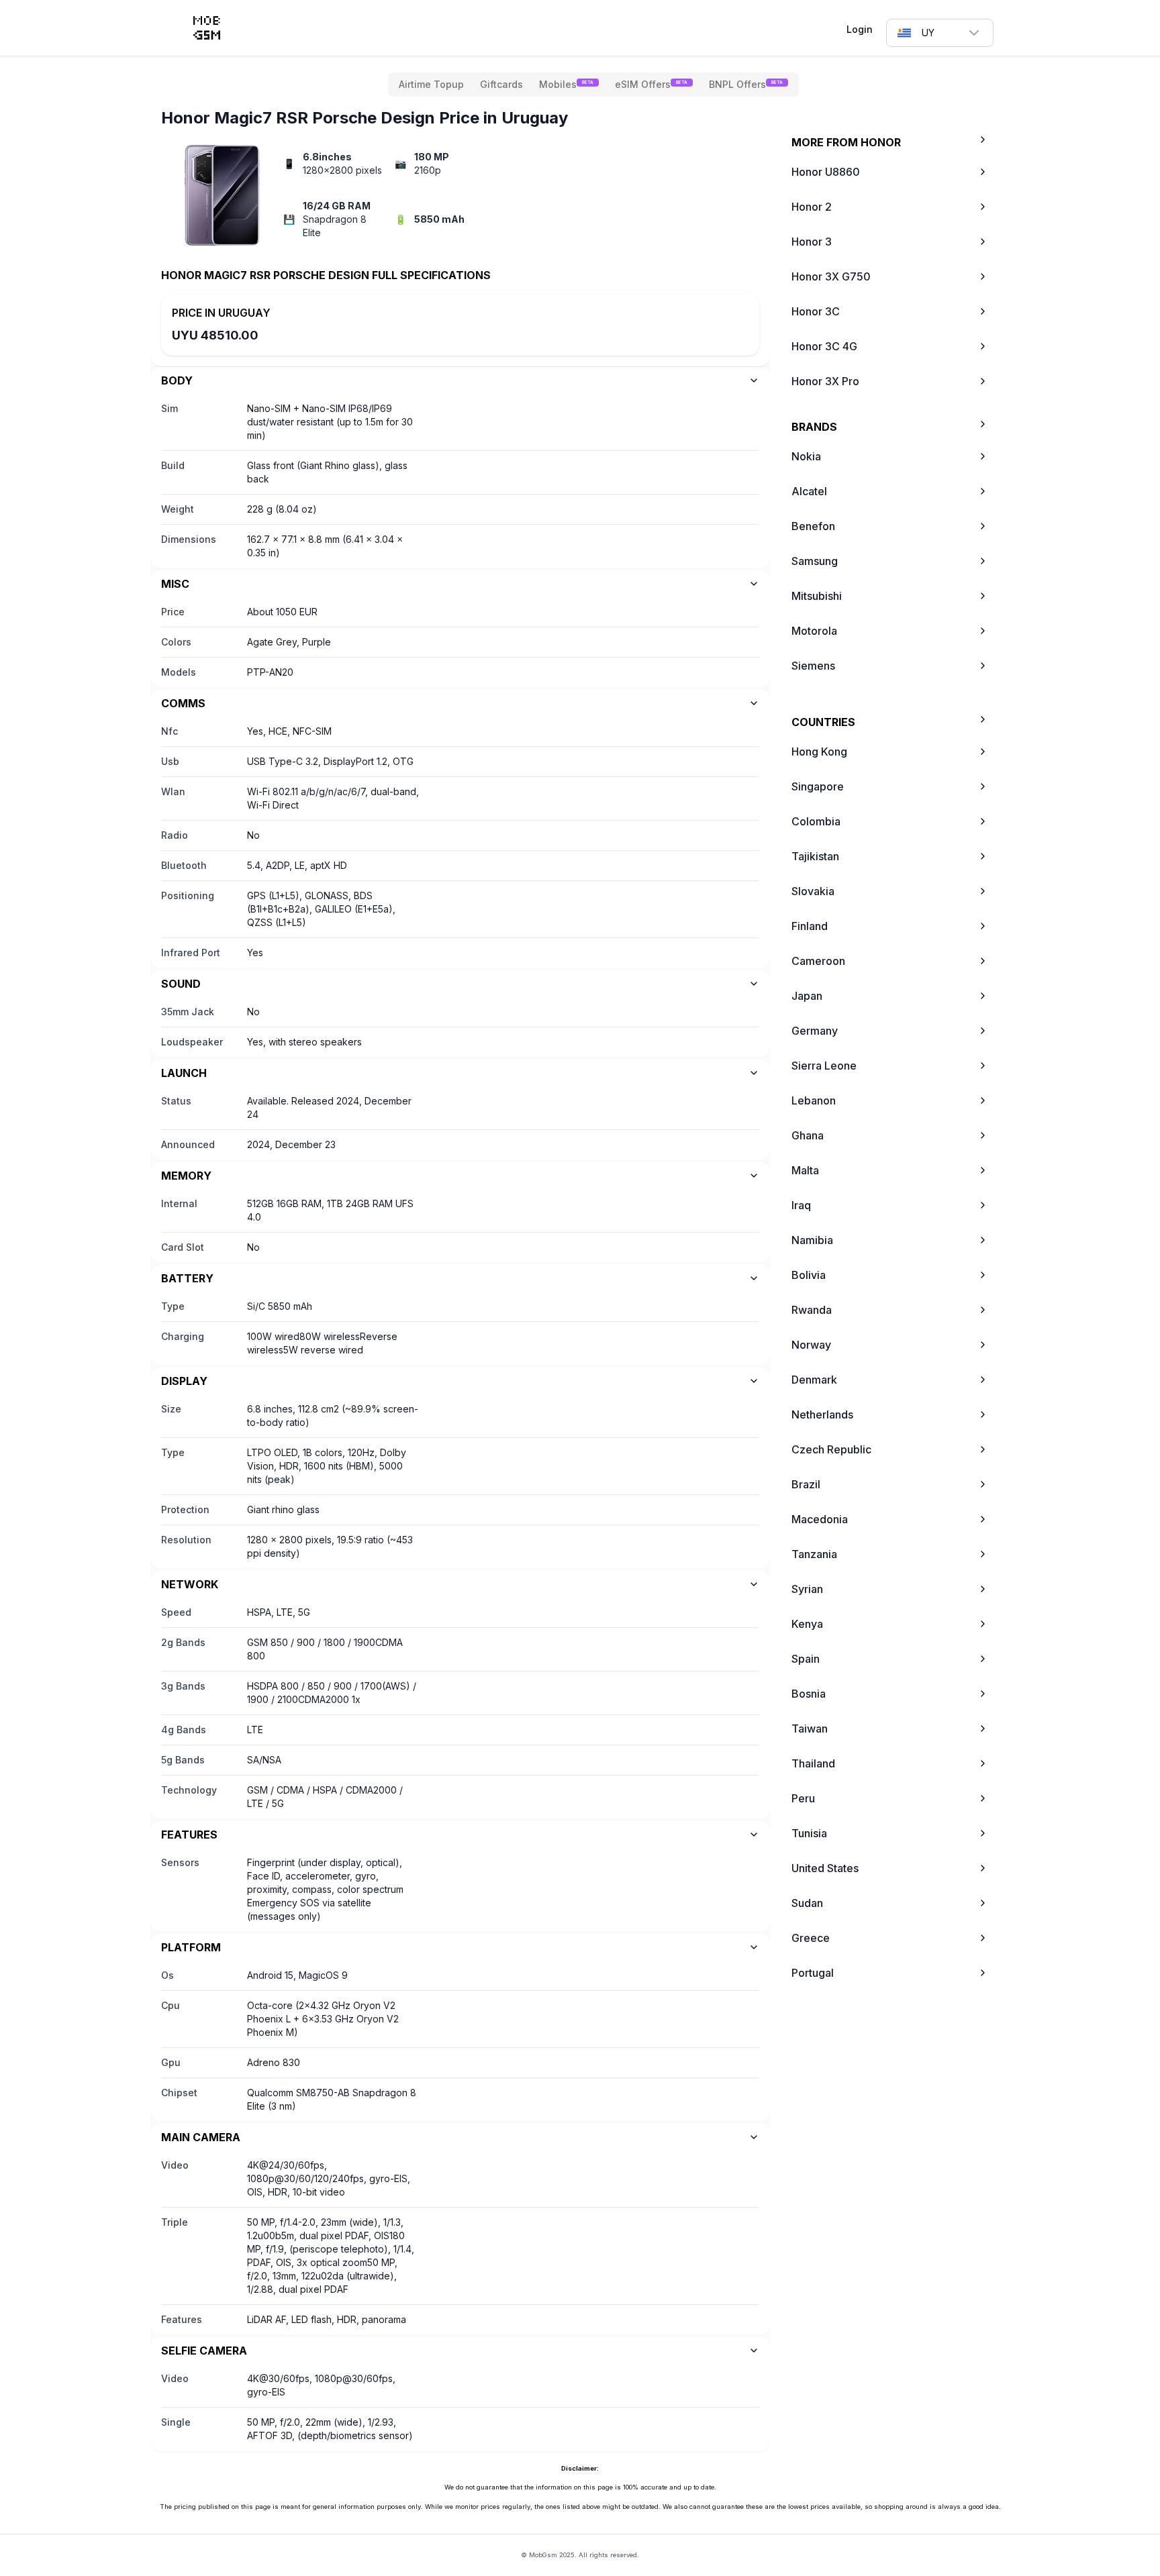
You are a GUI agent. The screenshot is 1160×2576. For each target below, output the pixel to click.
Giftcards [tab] (501, 84)
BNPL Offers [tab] (746, 84)
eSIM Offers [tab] (651, 84)
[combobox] (940, 33)
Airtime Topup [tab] (431, 84)
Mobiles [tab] (566, 84)
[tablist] (593, 85)
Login (860, 29)
